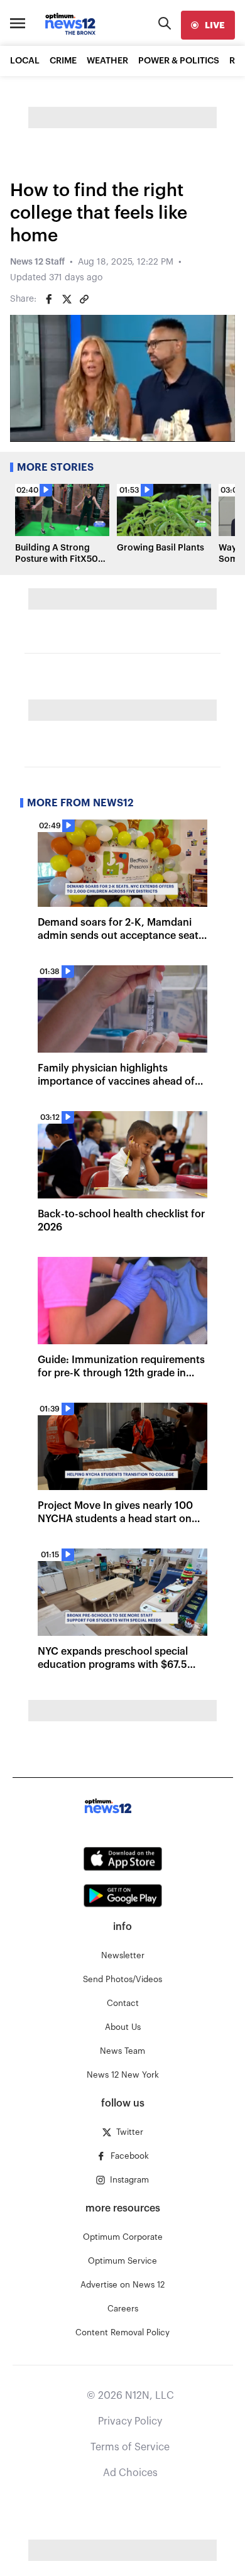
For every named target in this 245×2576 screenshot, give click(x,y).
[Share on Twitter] (67, 299)
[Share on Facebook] (49, 299)
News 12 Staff (37, 262)
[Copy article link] (84, 299)
